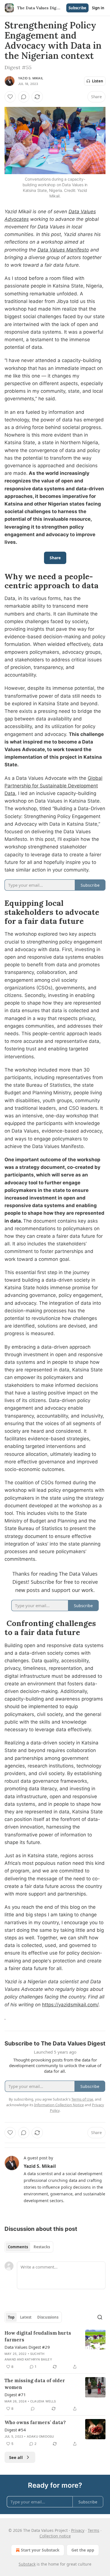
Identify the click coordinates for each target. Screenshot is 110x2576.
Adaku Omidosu (40, 2436)
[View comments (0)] (24, 97)
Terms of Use (82, 2099)
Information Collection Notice (59, 2105)
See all (16, 2457)
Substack (27, 2564)
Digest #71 (15, 2395)
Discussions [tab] (48, 2317)
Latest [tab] (26, 2317)
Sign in (98, 8)
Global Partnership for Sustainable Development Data (53, 786)
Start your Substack (40, 2550)
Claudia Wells (43, 2401)
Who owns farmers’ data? (35, 2422)
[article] (55, 2350)
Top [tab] (11, 2317)
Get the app (83, 2550)
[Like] (10, 97)
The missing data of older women (35, 2384)
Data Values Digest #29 (27, 2347)
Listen (98, 81)
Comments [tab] (18, 2247)
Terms (93, 2530)
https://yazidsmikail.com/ (70, 2005)
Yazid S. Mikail (31, 78)
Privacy (78, 2530)
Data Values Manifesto (63, 250)
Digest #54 (15, 2430)
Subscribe (77, 8)
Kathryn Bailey (38, 2359)
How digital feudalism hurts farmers (38, 2336)
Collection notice (55, 2536)
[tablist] (29, 2247)
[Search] (100, 2317)
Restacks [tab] (42, 2247)
